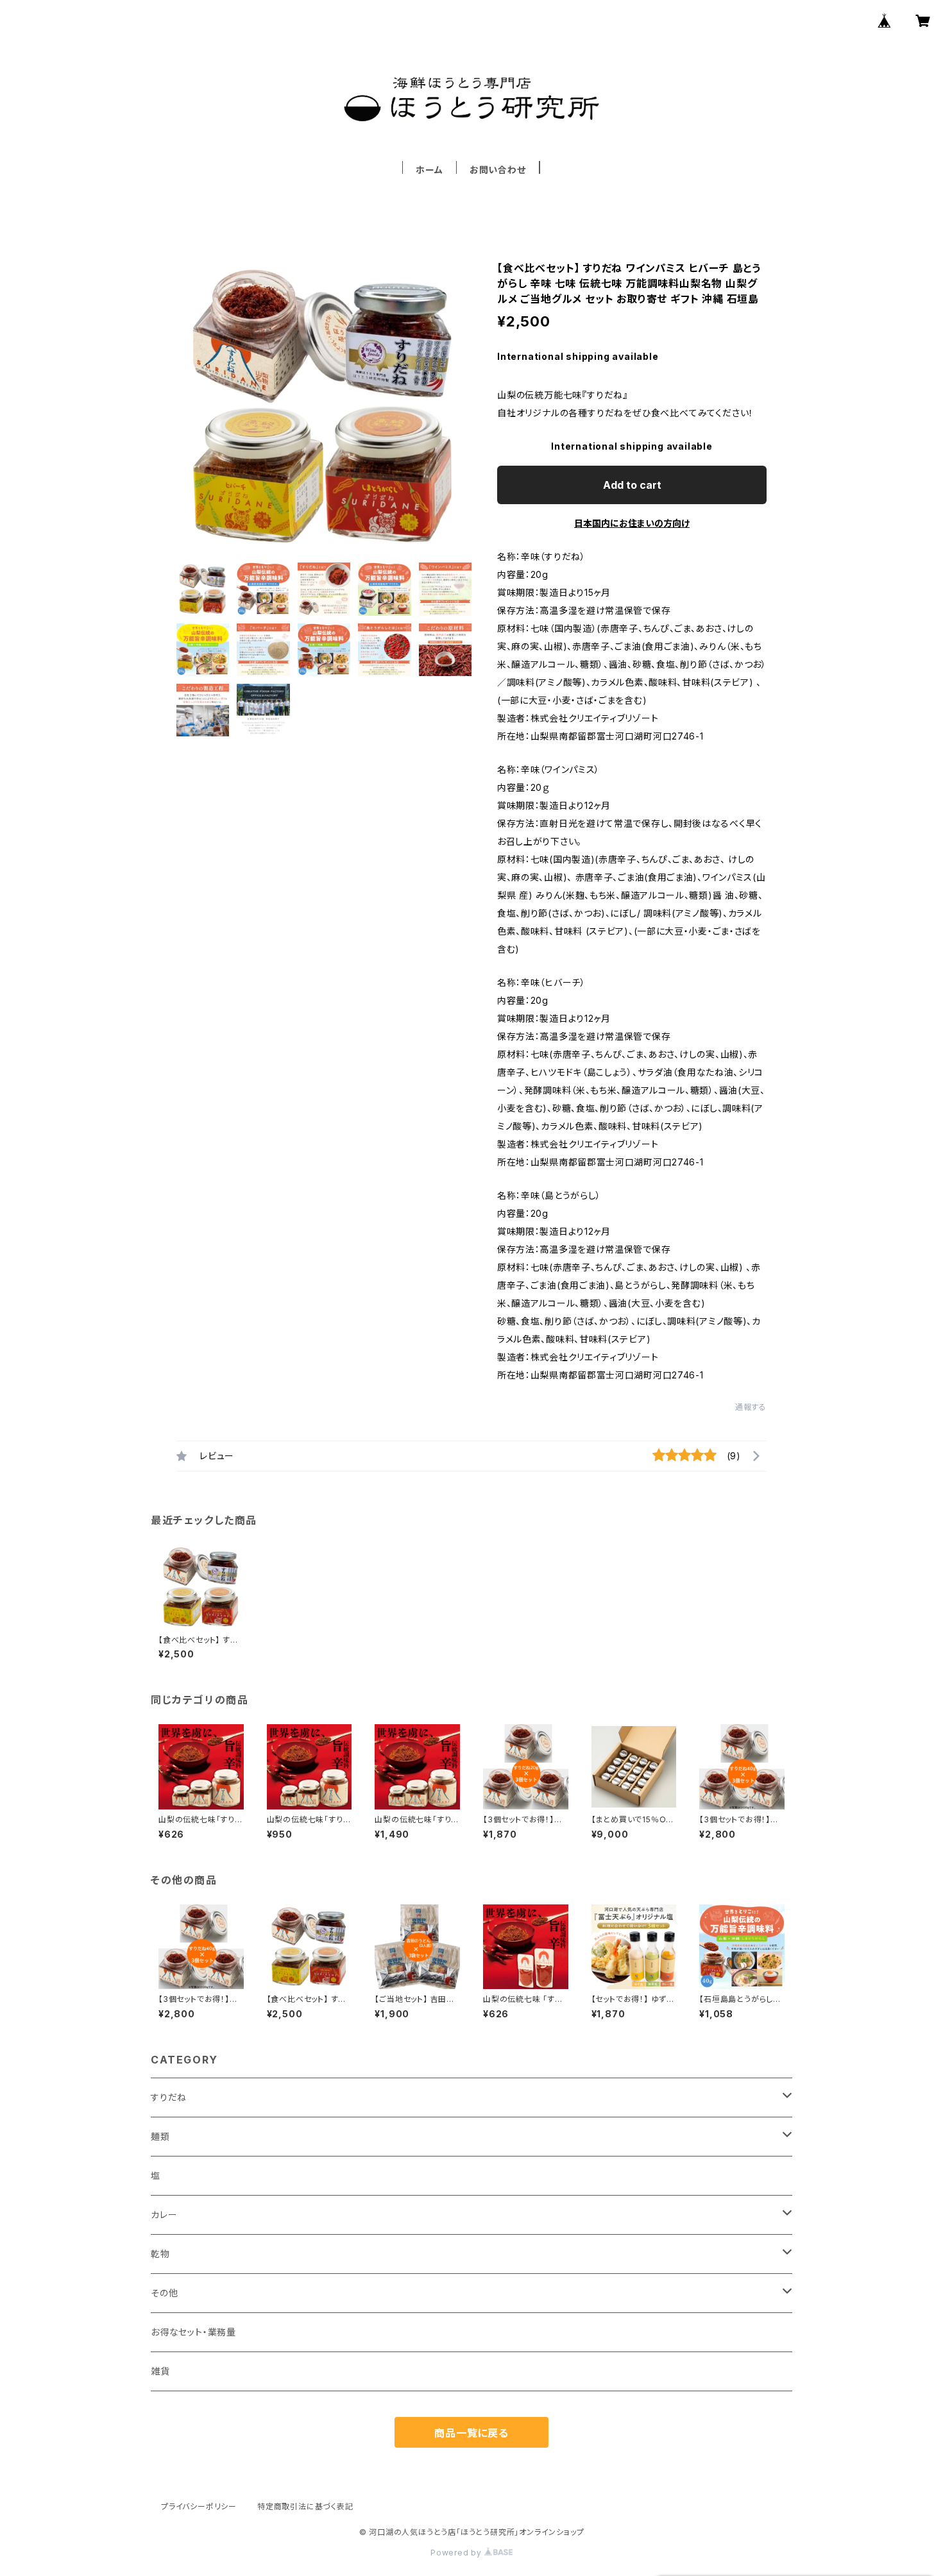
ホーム (429, 170)
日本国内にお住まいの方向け (632, 523)
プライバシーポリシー (199, 2506)
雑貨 (160, 2371)
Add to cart (632, 485)
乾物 (160, 2254)
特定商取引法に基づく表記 (305, 2506)
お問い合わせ (498, 170)
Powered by (457, 2553)
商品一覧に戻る (471, 2433)
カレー (164, 2215)
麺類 (160, 2136)
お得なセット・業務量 (193, 2332)
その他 (164, 2293)
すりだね (169, 2097)
